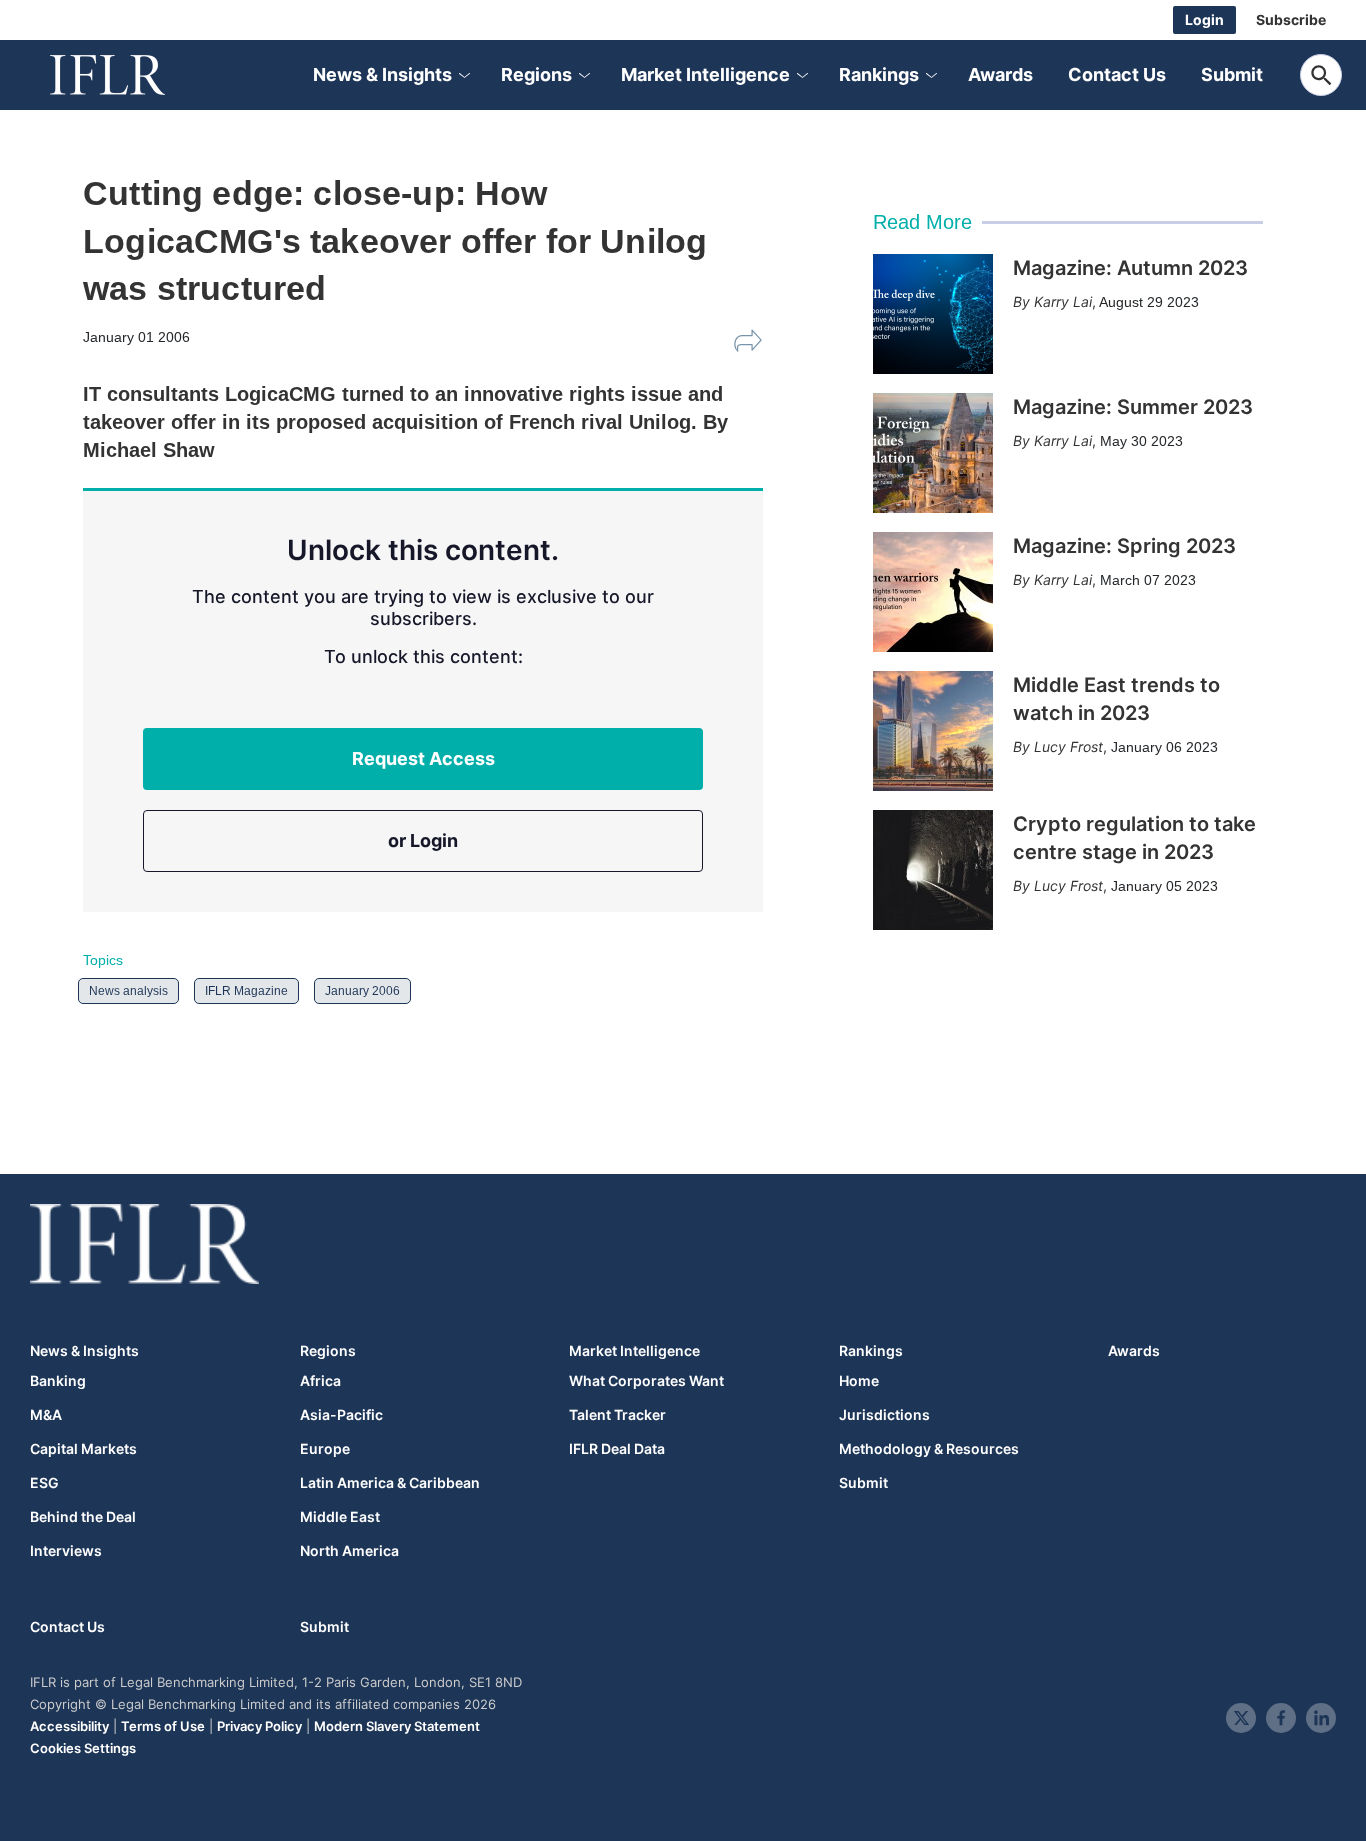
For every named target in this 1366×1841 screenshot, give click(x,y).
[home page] (130, 75)
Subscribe (1291, 19)
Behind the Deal (83, 1517)
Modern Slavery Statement (397, 1726)
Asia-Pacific (341, 1415)
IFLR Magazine (246, 991)
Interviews (66, 1551)
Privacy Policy (259, 1726)
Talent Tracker (617, 1415)
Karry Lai (1063, 301)
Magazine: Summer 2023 (1133, 407)
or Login (423, 840)
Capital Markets (83, 1449)
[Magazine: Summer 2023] (933, 453)
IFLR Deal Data (617, 1449)
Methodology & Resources (929, 1449)
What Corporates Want (646, 1381)
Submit (1232, 74)
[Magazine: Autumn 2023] (933, 314)
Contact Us (1117, 74)
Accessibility (69, 1726)
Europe (325, 1449)
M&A (46, 1415)
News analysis (128, 991)
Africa (320, 1381)
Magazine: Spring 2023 (1124, 546)
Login (1204, 19)
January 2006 (362, 991)
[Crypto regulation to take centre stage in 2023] (933, 870)
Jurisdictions (884, 1415)
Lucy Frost (1068, 746)
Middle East (340, 1517)
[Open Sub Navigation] (463, 75)
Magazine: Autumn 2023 (1130, 268)
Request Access (423, 758)
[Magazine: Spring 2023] (933, 592)
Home (859, 1381)
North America (349, 1551)
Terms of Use (163, 1726)
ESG (44, 1483)
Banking (58, 1381)
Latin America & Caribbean (390, 1483)
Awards (1000, 74)
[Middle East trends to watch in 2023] (933, 731)
